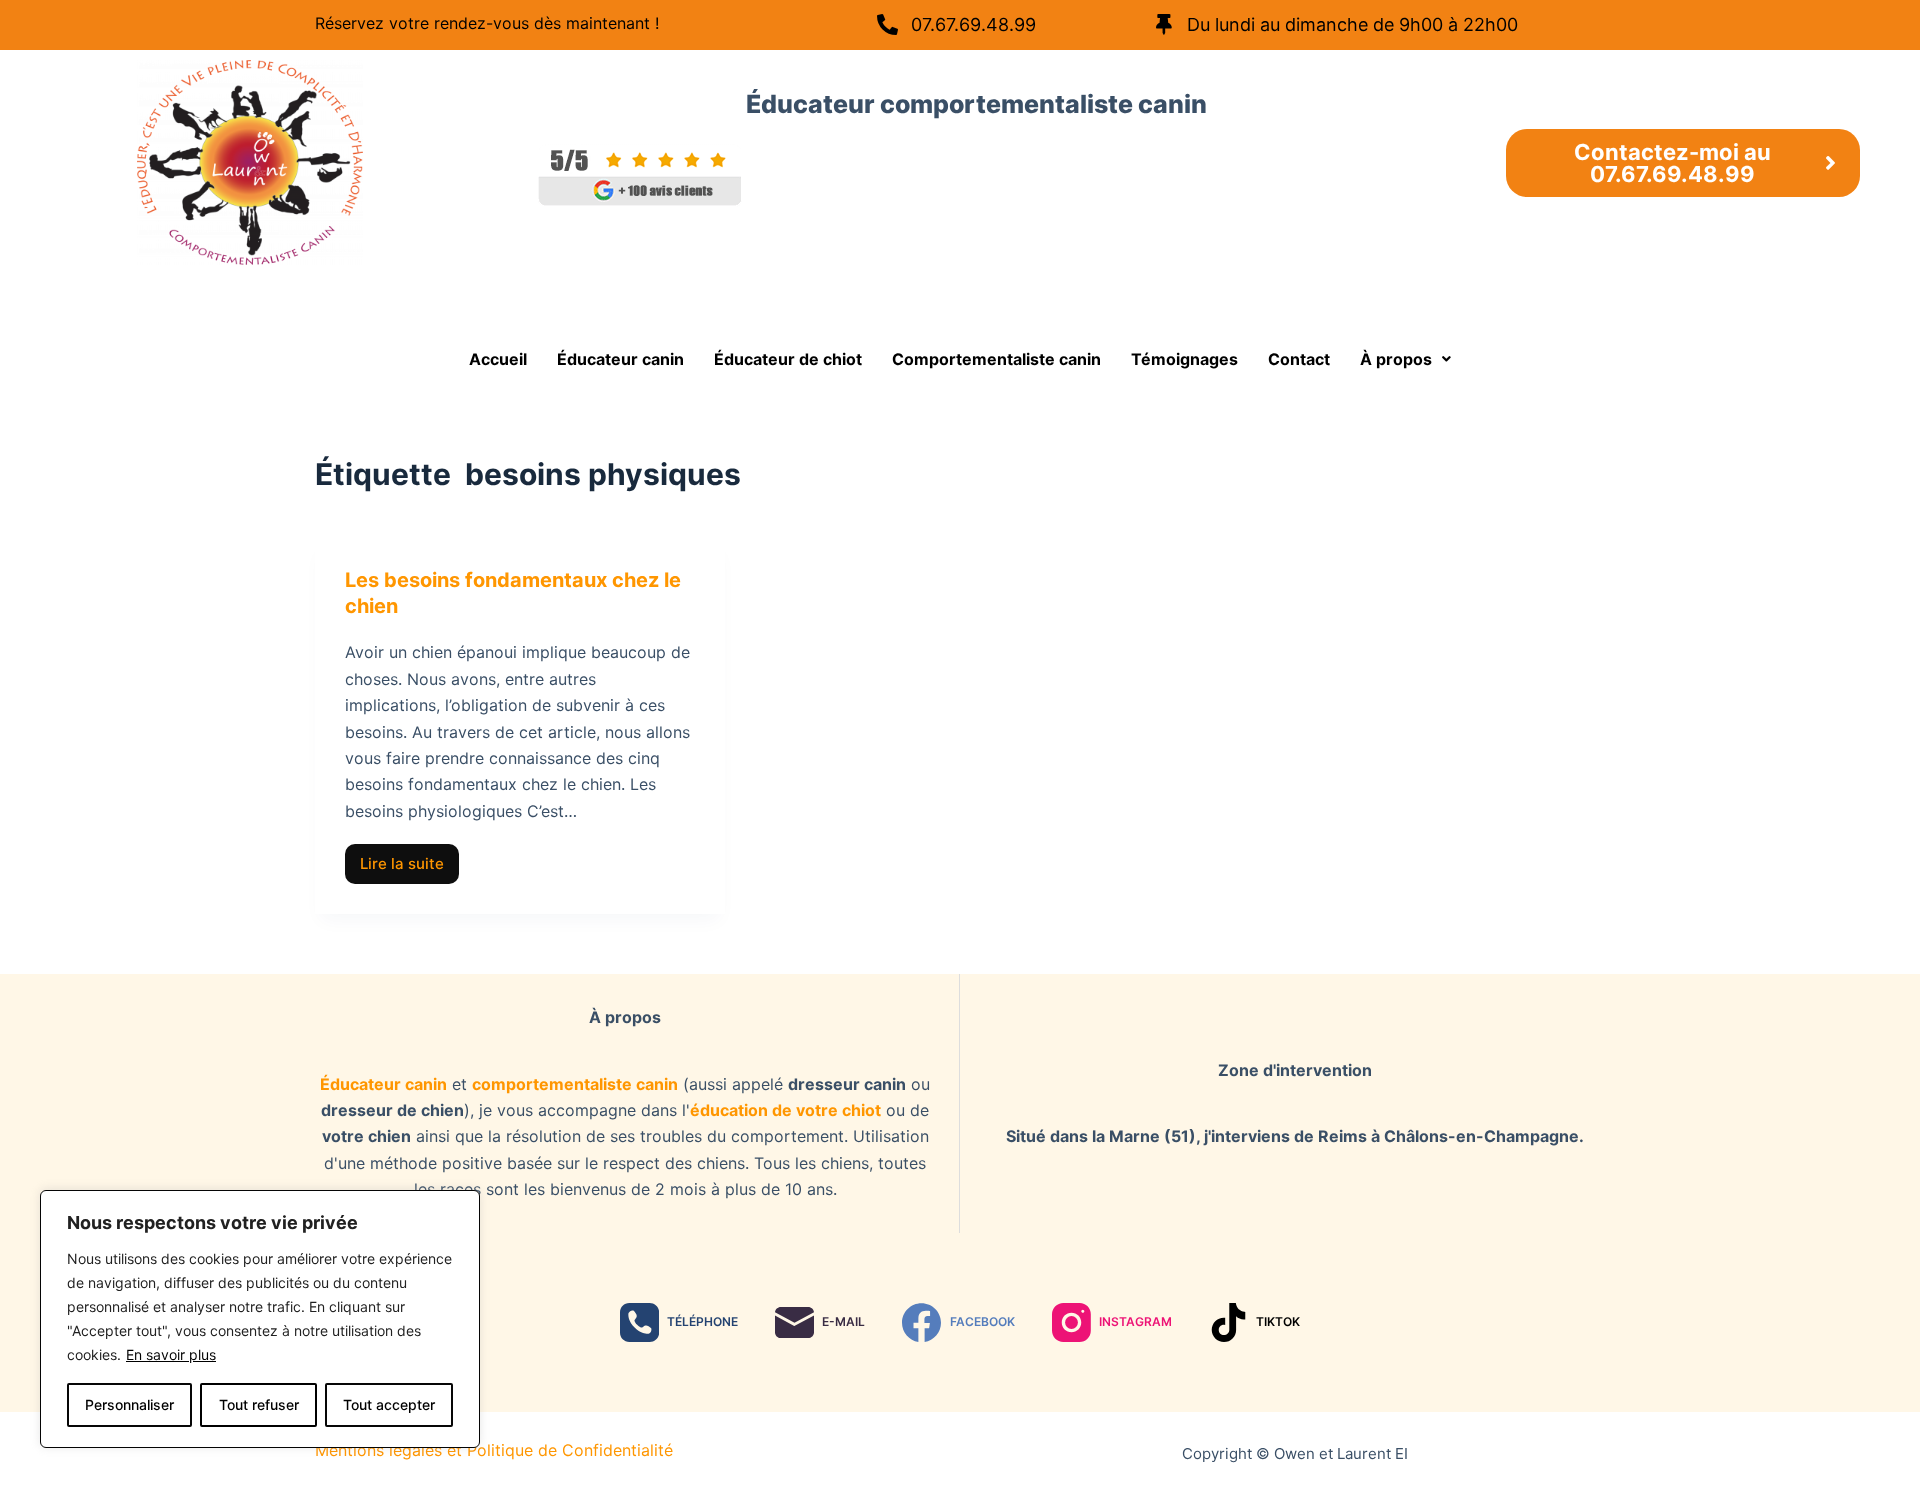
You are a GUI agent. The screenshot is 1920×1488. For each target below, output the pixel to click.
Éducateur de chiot (788, 359)
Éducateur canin (620, 359)
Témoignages (1184, 359)
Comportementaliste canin (996, 359)
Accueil (498, 359)
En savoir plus (171, 1354)
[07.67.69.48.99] (887, 24)
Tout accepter (389, 1404)
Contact (1299, 359)
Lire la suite (409, 858)
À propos (1396, 359)
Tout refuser (259, 1404)
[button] (1405, 359)
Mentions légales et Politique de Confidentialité (494, 1450)
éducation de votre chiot (785, 1110)
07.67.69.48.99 (973, 24)
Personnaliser (129, 1404)
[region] (260, 1319)
